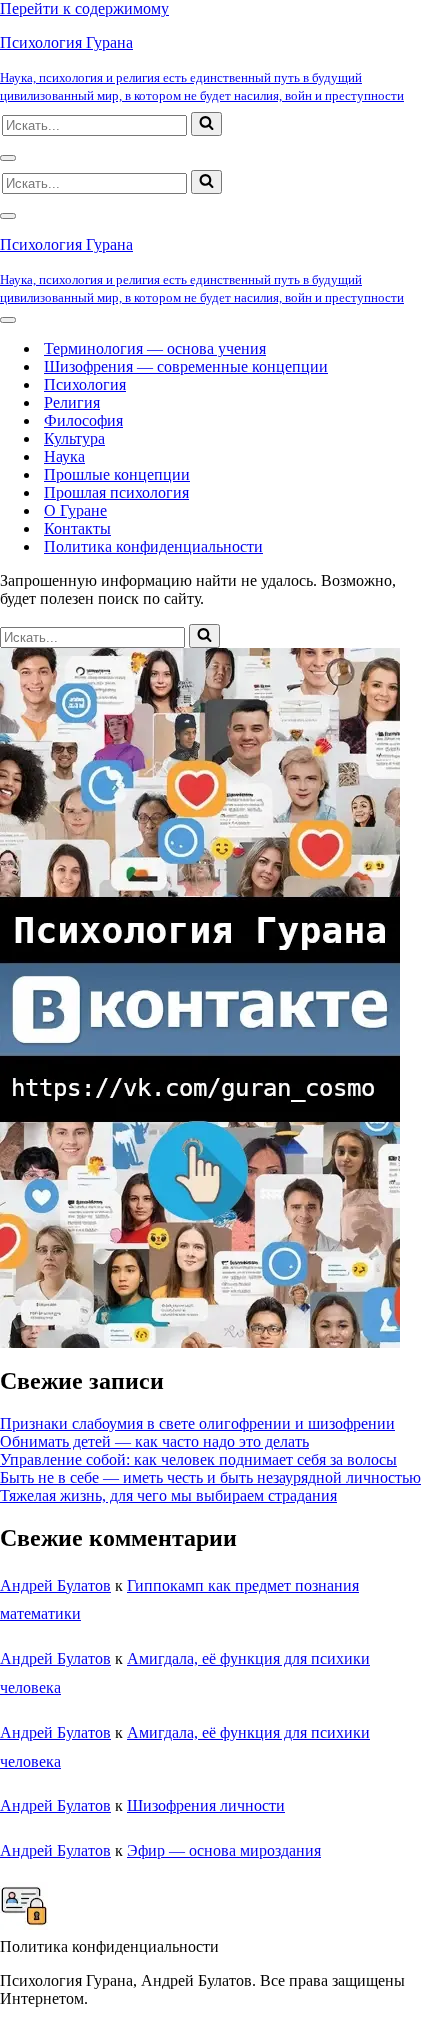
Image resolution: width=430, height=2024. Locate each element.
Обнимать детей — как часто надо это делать (154, 1441)
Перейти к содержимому (84, 8)
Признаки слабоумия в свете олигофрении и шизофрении (197, 1423)
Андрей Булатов (55, 1585)
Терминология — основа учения (155, 348)
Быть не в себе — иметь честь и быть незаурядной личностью (210, 1477)
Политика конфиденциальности (153, 546)
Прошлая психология (116, 492)
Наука (64, 456)
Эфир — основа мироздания (224, 1850)
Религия (72, 402)
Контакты (77, 528)
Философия (83, 420)
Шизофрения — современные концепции (186, 366)
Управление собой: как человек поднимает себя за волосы (198, 1459)
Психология (85, 384)
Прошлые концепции (117, 474)
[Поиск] (206, 124)
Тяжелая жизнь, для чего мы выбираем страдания (168, 1495)
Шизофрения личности (206, 1805)
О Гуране (75, 510)
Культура (74, 438)
